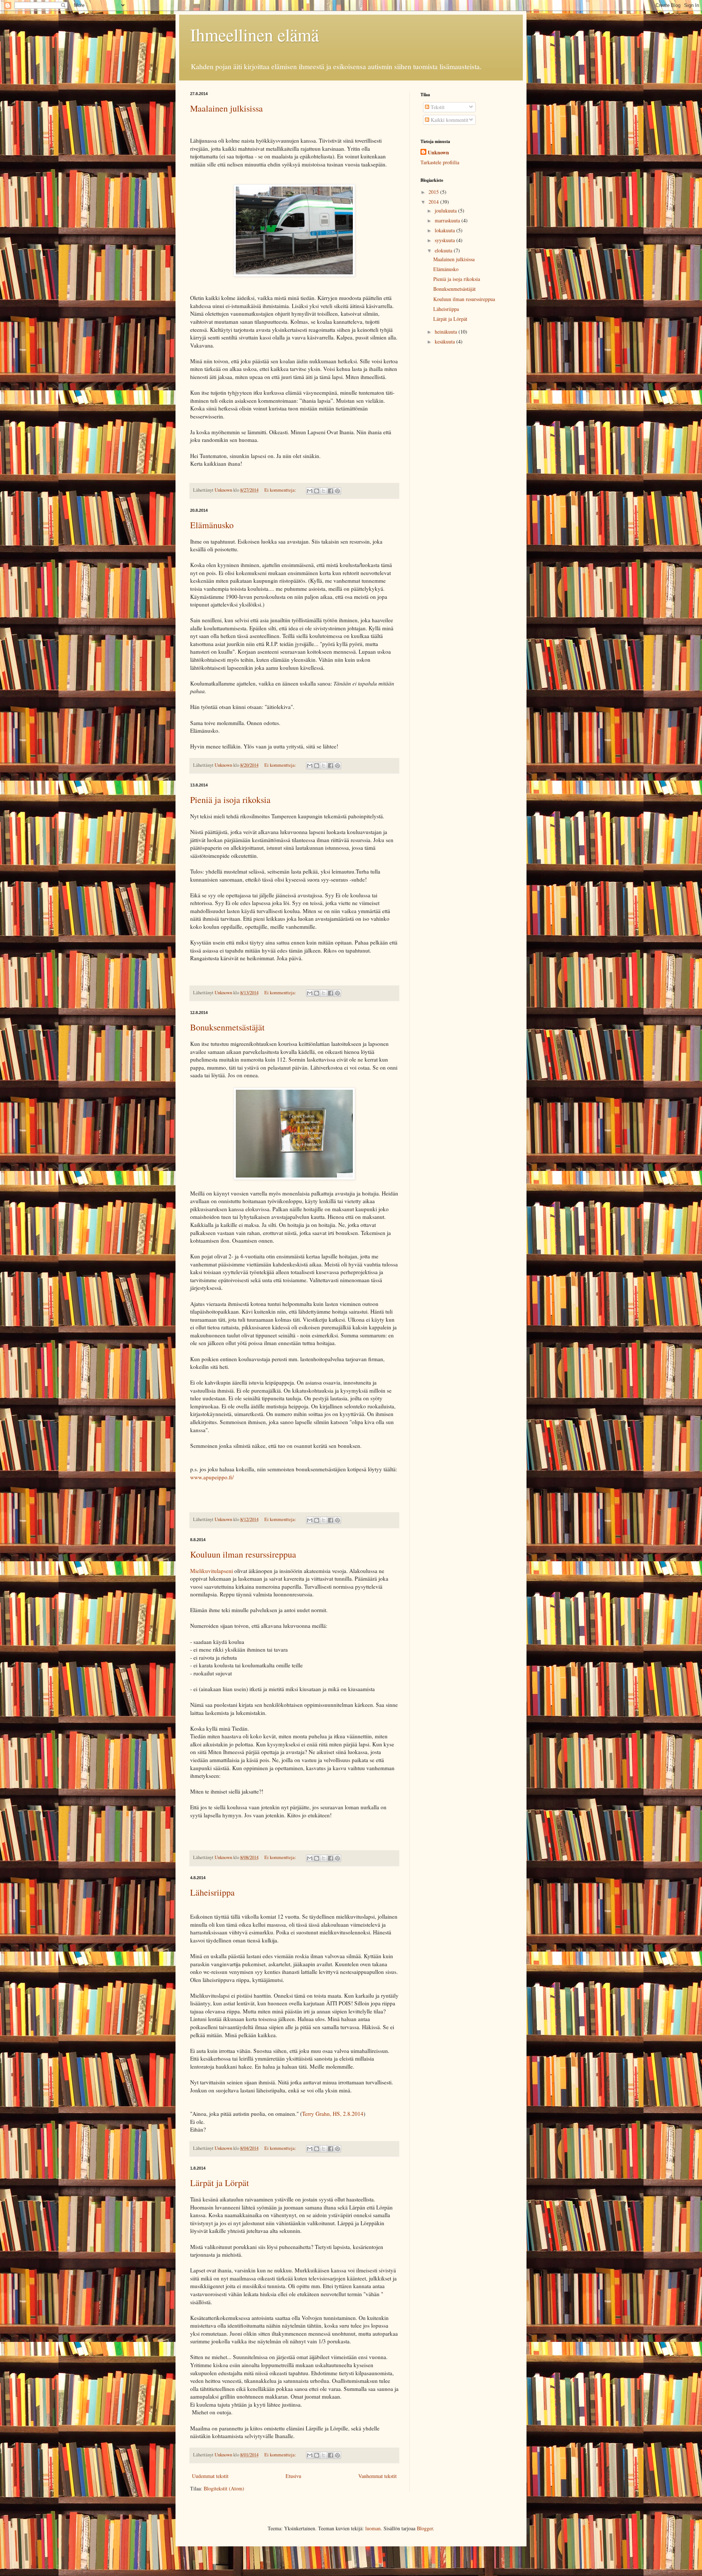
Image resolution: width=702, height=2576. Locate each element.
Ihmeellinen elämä (254, 34)
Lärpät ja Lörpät (220, 2183)
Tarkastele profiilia (440, 162)
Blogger (425, 2528)
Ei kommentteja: (281, 490)
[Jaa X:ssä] (324, 491)
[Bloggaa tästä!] (317, 491)
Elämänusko (212, 525)
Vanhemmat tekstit (378, 2476)
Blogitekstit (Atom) (224, 2488)
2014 (434, 202)
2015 (434, 192)
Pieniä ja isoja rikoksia (230, 800)
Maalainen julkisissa (227, 108)
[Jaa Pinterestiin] (337, 491)
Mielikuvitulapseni (212, 1571)
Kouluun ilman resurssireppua (243, 1554)
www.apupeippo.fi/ (212, 1477)
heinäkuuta (447, 332)
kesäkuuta (446, 341)
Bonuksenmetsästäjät (227, 1027)
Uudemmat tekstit (210, 2476)
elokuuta (444, 250)
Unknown (438, 153)
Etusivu (293, 2476)
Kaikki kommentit (449, 120)
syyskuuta (446, 240)
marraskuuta (448, 220)
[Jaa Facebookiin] (331, 491)
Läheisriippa (212, 1892)
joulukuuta (446, 211)
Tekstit (437, 107)
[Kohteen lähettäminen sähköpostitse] (310, 491)
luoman (373, 2528)
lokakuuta (446, 230)
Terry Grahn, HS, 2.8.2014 (333, 2114)
